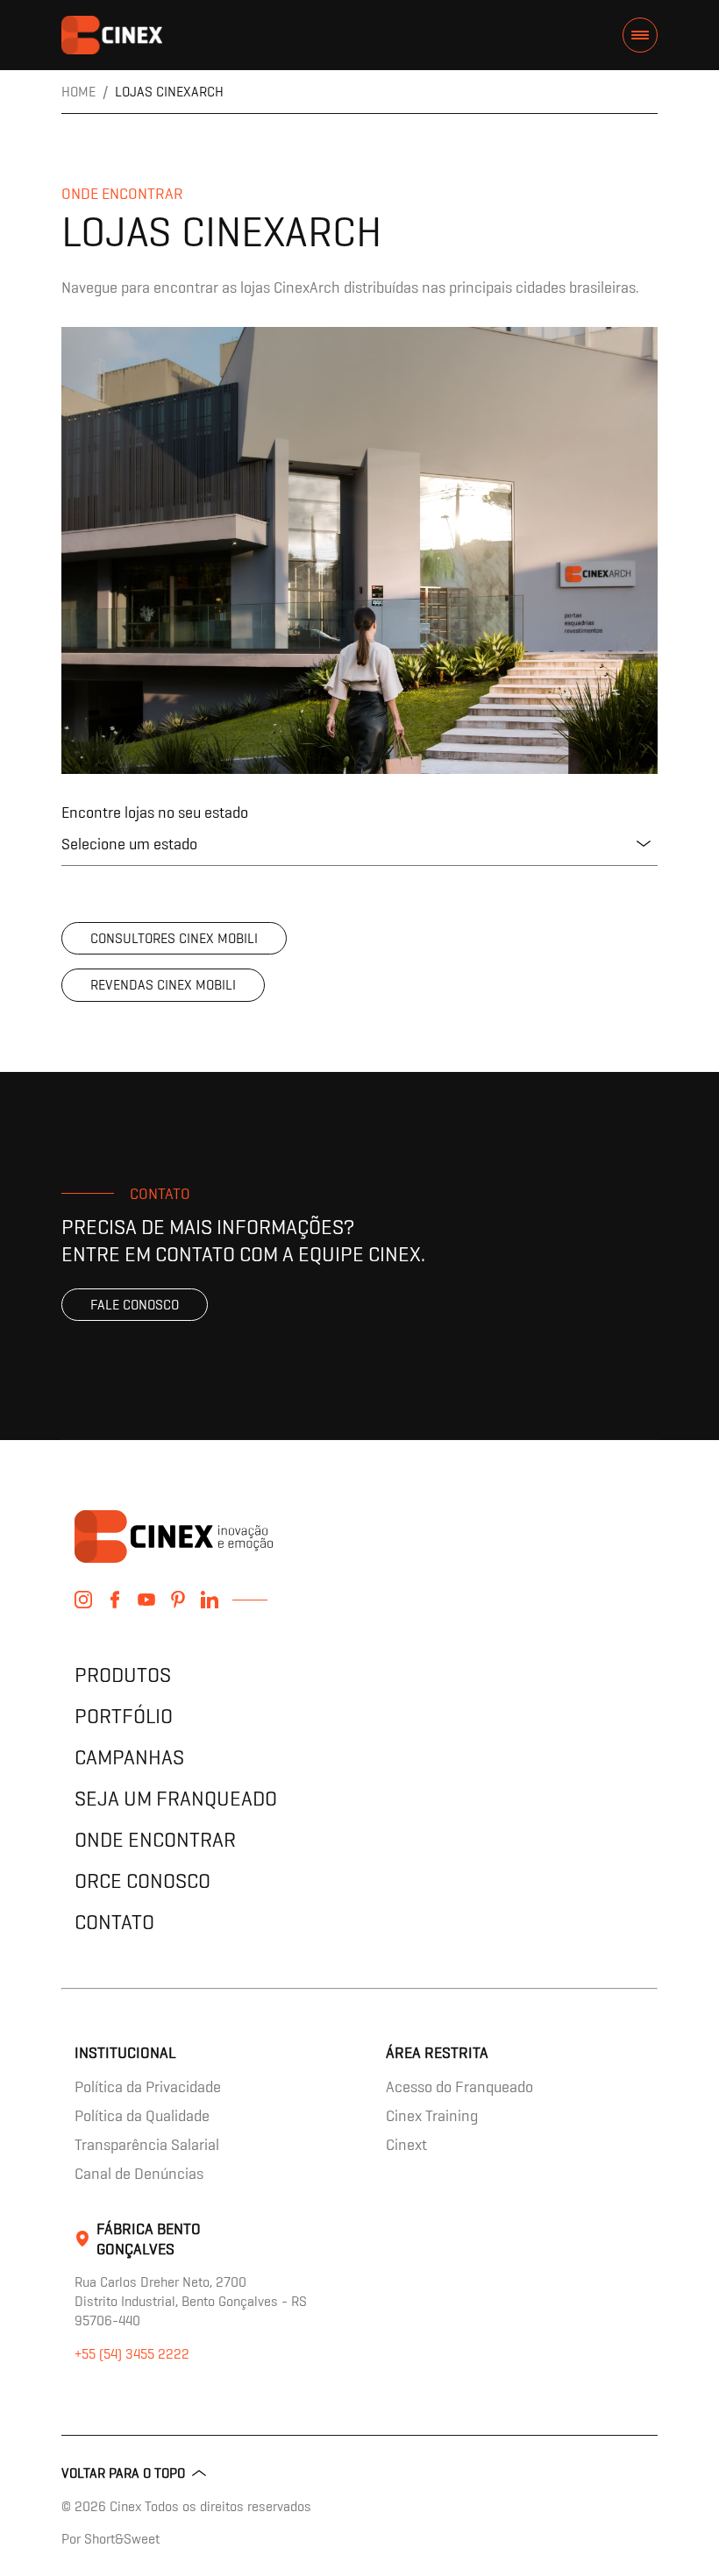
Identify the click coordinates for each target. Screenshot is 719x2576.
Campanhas (129, 1757)
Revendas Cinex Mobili (163, 985)
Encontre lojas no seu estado (155, 812)
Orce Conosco (142, 1881)
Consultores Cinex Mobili (174, 938)
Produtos (123, 1675)
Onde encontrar (155, 1839)
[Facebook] (115, 1600)
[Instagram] (83, 1600)
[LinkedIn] (210, 1600)
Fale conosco (135, 1305)
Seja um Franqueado (176, 1798)
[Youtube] (146, 1600)
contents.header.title (112, 35)
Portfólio (124, 1716)
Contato (114, 1922)
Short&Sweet (122, 2539)
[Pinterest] (178, 1600)
